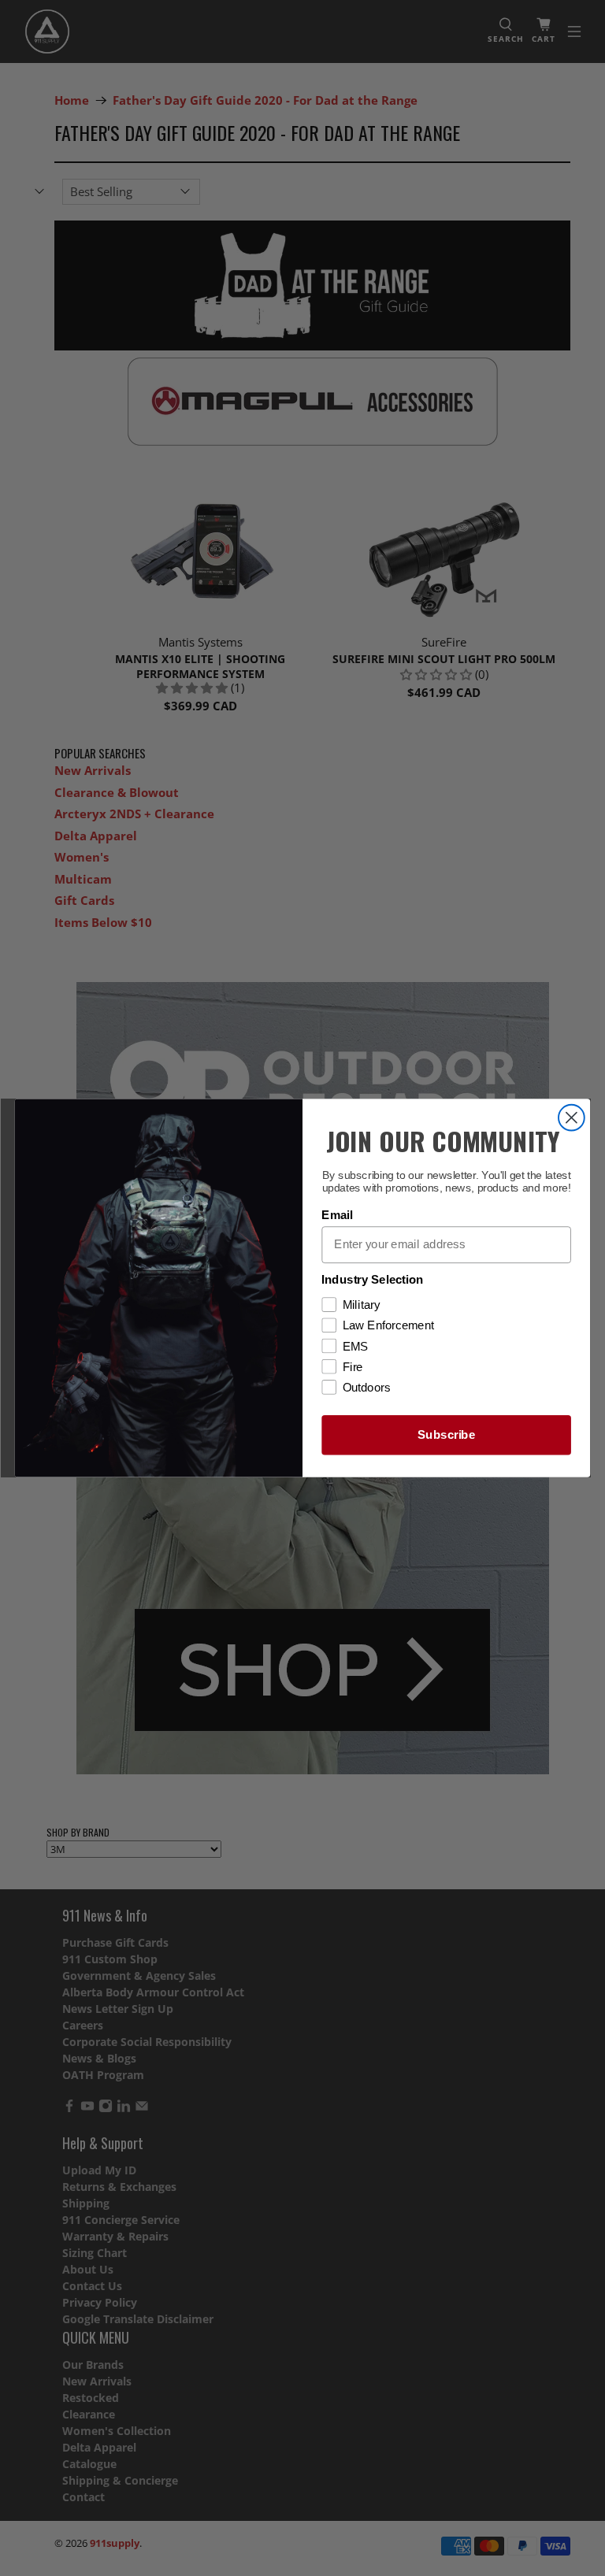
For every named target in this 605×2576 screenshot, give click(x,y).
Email (337, 1215)
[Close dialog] (572, 1118)
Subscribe (446, 1435)
